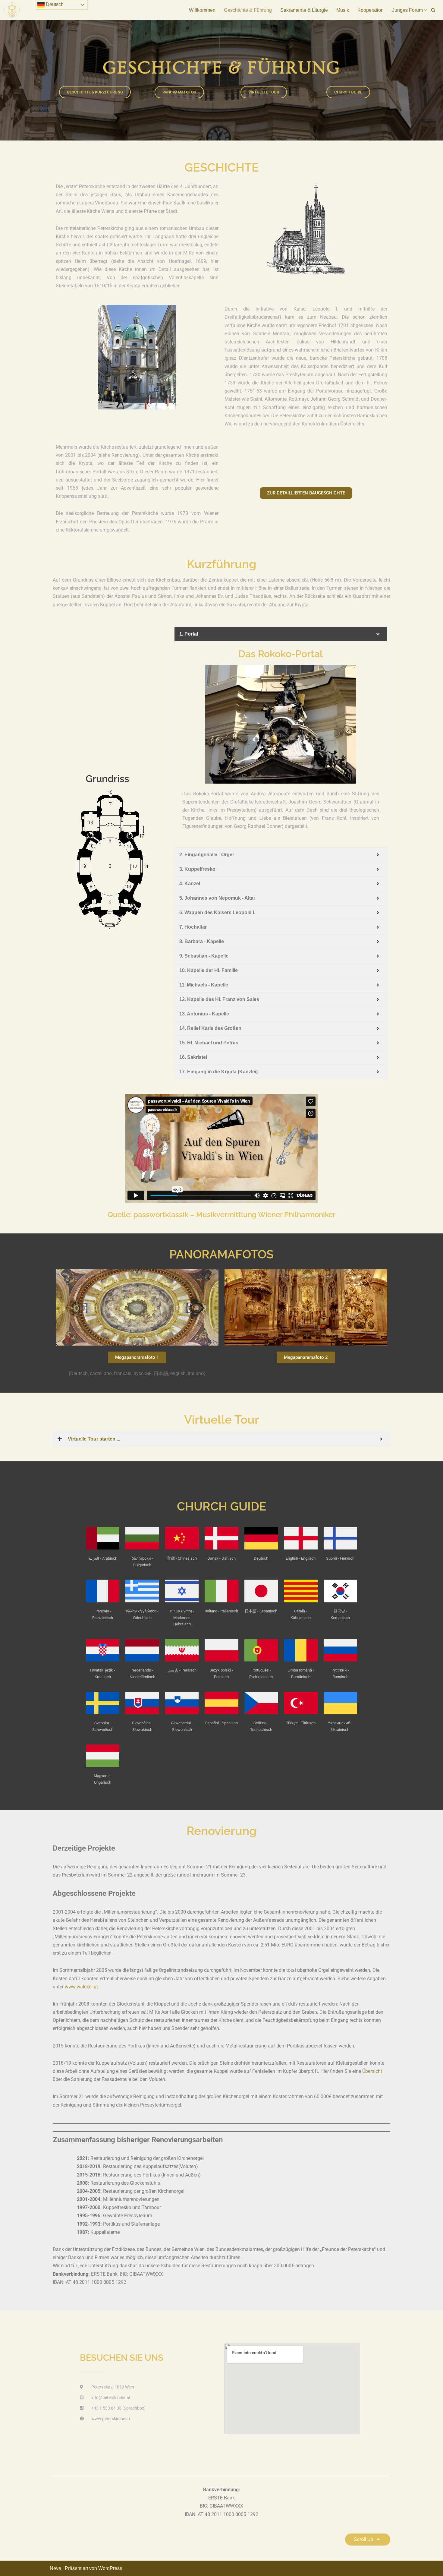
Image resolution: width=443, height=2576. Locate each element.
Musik (343, 10)
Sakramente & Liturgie (304, 10)
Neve (55, 2568)
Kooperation (371, 10)
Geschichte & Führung (248, 10)
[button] (426, 10)
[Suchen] (433, 10)
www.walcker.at (81, 1987)
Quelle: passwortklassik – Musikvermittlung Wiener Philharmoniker (222, 1215)
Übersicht (372, 2071)
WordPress (110, 2568)
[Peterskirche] (12, 10)
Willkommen (202, 10)
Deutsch (54, 4)
